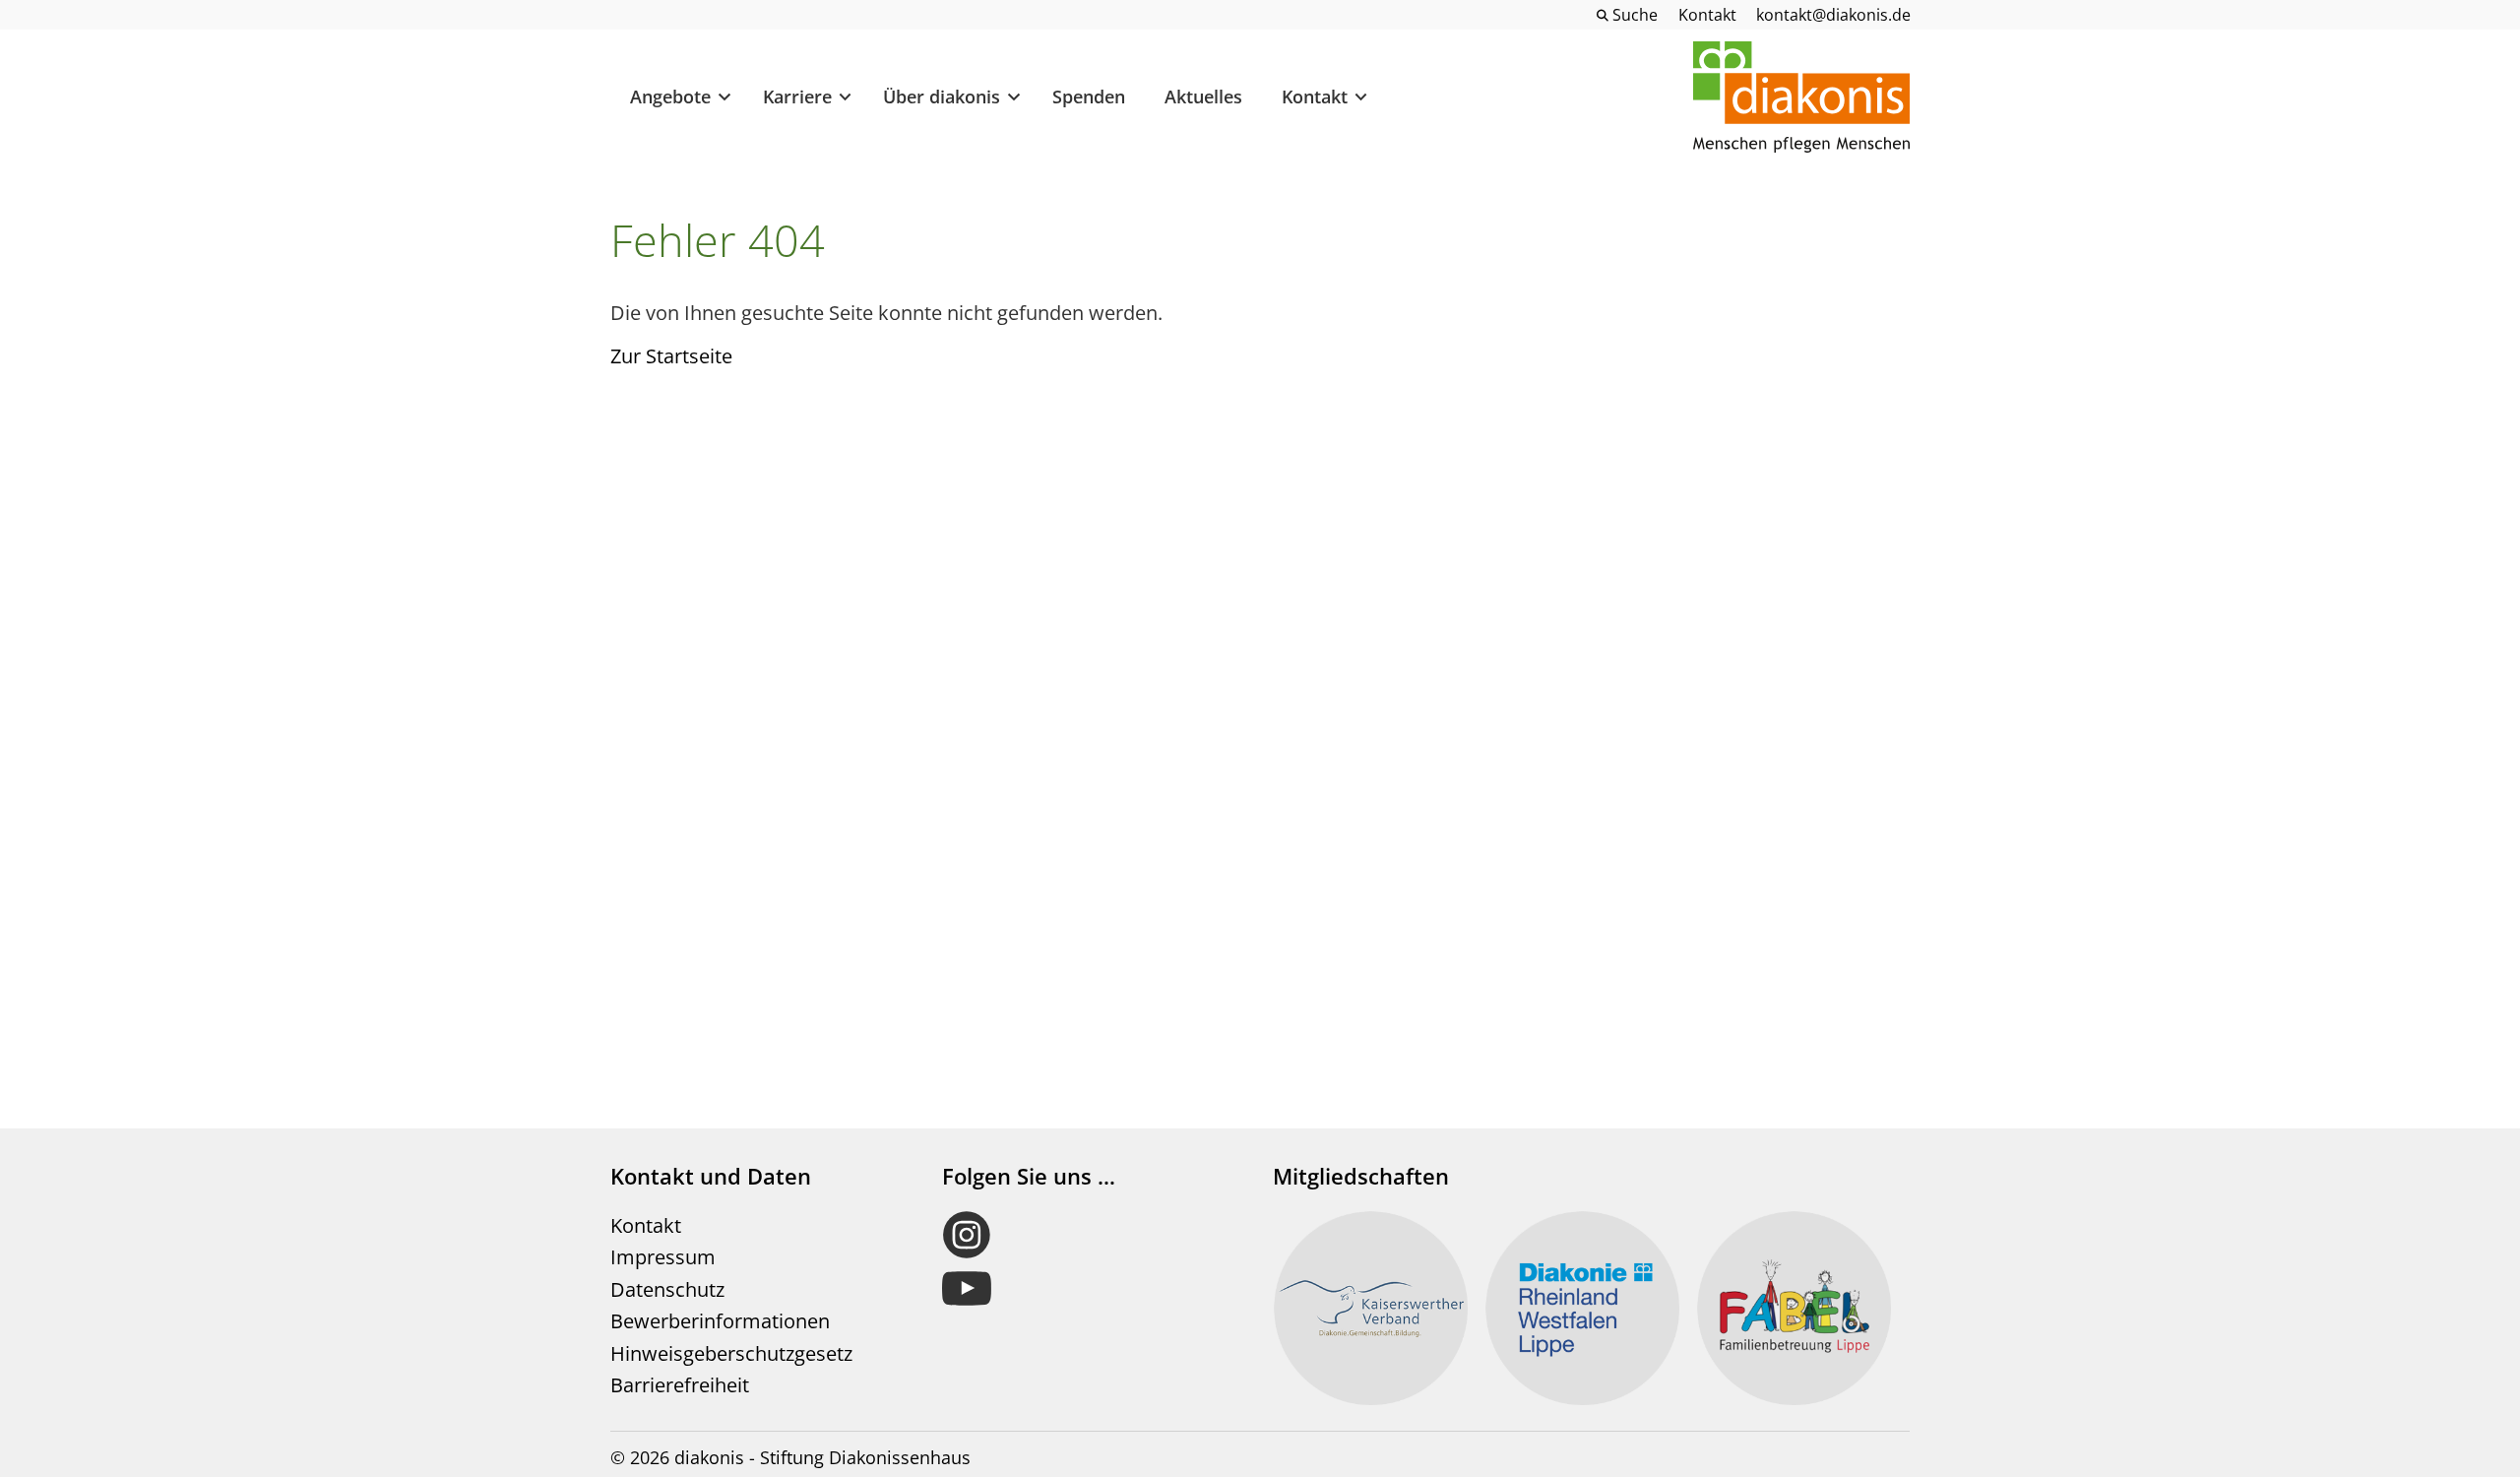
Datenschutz (667, 1289)
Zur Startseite (671, 356)
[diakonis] (1801, 97)
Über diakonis (942, 96)
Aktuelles (1203, 96)
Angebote (670, 96)
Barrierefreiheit (680, 1385)
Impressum (663, 1257)
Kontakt (1315, 96)
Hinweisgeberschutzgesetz (731, 1353)
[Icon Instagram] (1089, 1235)
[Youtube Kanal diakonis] (1089, 1289)
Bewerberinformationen (720, 1321)
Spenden (1089, 96)
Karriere (797, 96)
